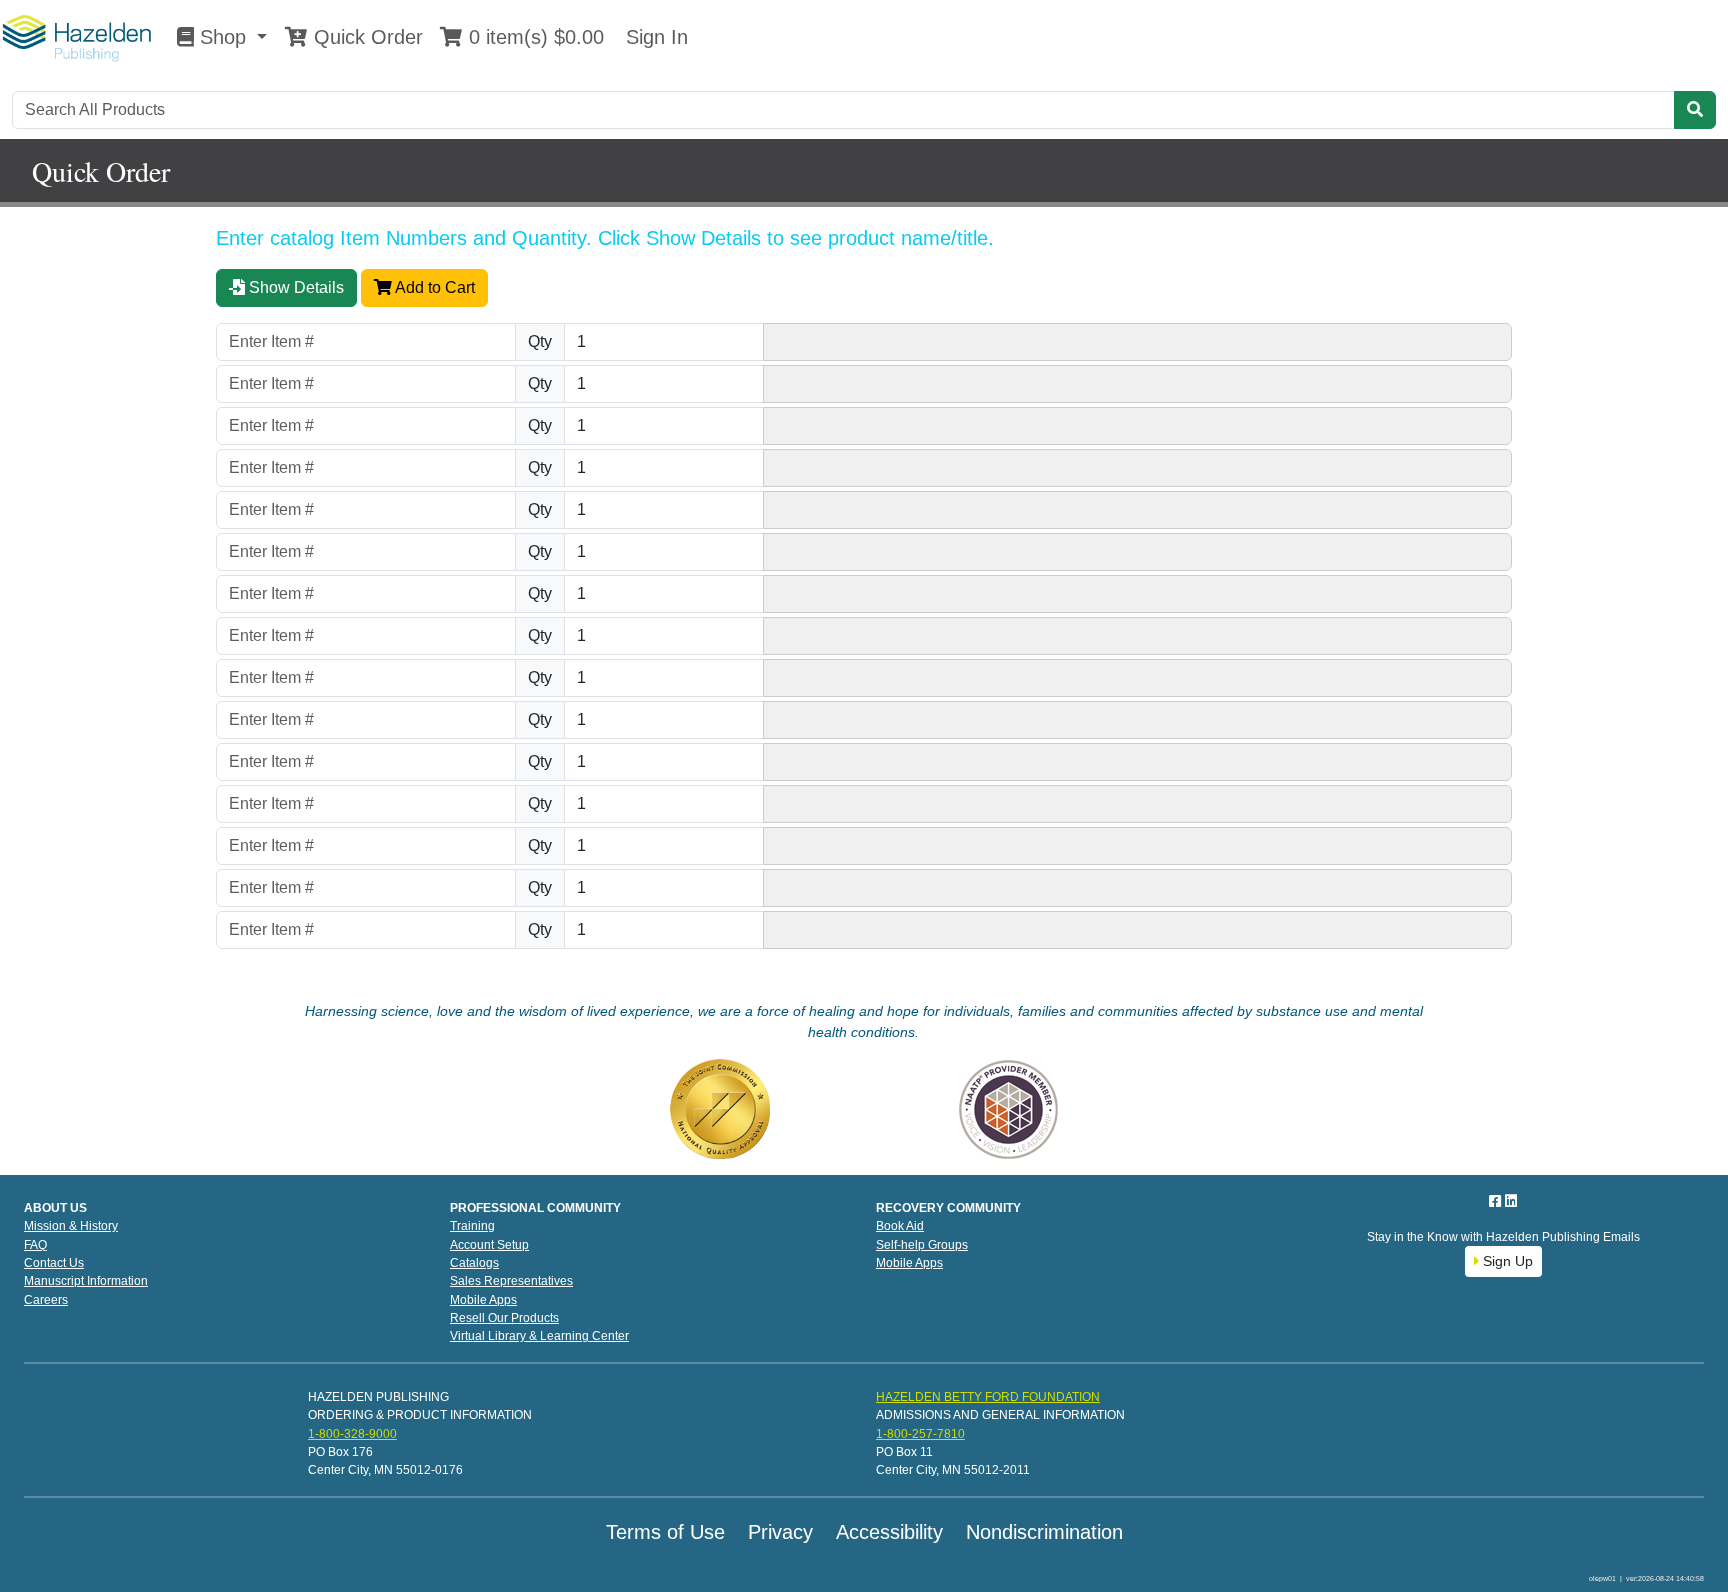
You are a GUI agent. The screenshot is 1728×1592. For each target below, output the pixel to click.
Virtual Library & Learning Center (539, 1336)
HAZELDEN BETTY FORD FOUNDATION (988, 1397)
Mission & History (71, 1226)
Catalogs (474, 1263)
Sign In (654, 37)
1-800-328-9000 (352, 1434)
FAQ (35, 1245)
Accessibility (889, 1532)
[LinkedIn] (1511, 1201)
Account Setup (489, 1245)
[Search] (1695, 110)
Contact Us (54, 1263)
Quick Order (365, 37)
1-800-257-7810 (920, 1434)
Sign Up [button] (1506, 1261)
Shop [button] (223, 37)
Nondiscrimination (1044, 1532)
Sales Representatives (511, 1281)
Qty (540, 341)
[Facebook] (1497, 1201)
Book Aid (900, 1226)
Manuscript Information (86, 1281)
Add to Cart (433, 287)
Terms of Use (665, 1532)
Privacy (780, 1532)
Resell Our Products (504, 1318)
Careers (46, 1300)
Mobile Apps (483, 1300)
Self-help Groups (922, 1245)
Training (472, 1226)
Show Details (294, 287)
